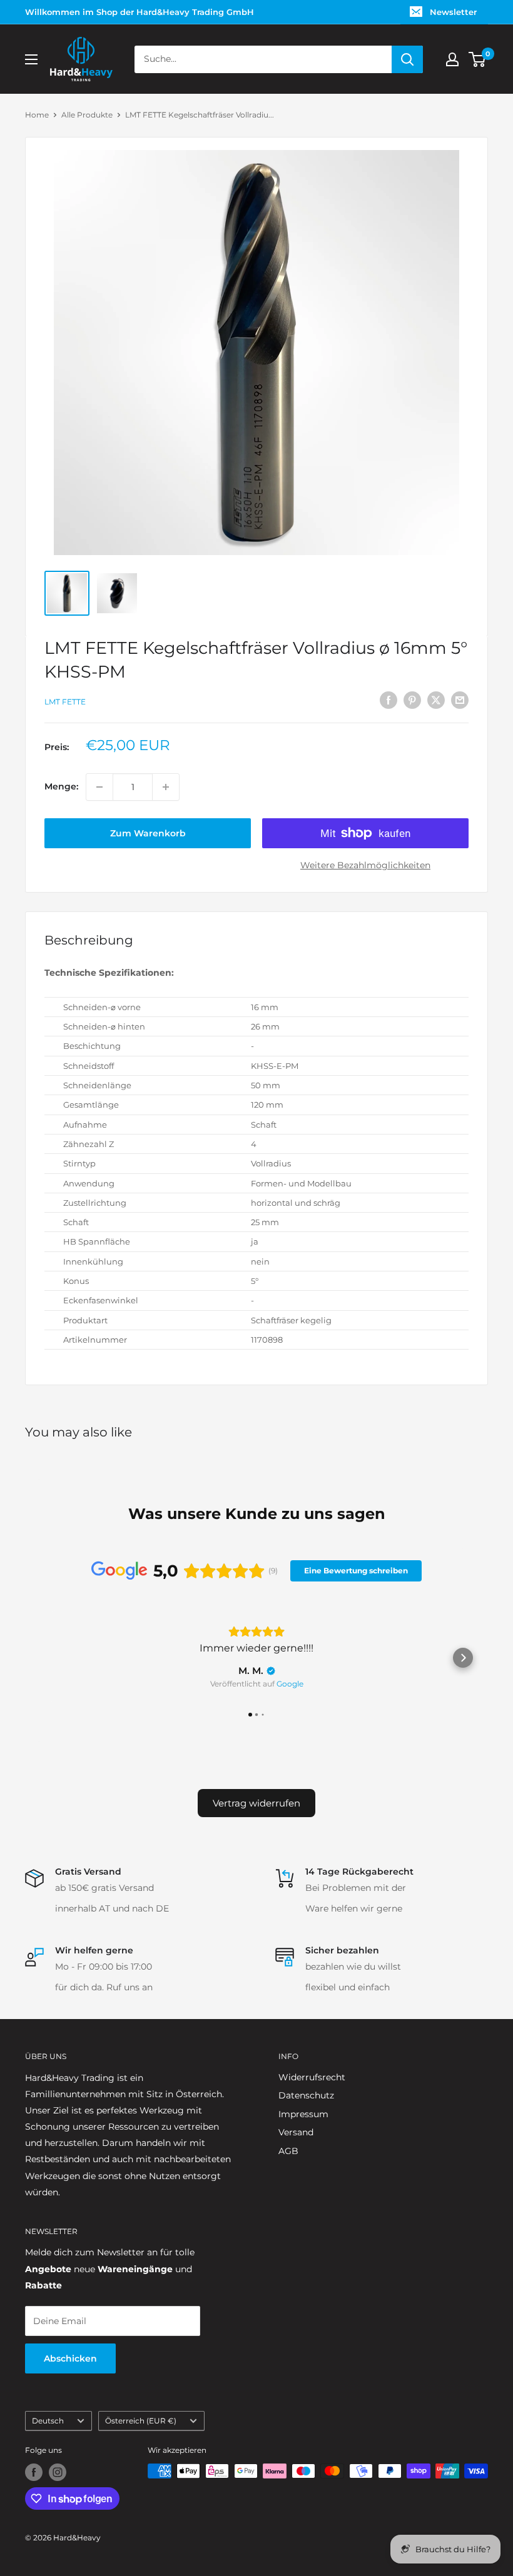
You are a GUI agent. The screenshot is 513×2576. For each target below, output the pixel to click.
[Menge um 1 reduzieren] (99, 787)
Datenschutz (306, 2095)
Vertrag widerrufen (256, 1803)
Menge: (61, 786)
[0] (478, 59)
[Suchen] (407, 59)
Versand (296, 2132)
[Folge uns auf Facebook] (34, 2472)
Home (37, 115)
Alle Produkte (87, 115)
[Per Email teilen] (460, 700)
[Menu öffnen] (31, 59)
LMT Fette (65, 702)
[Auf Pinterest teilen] (412, 700)
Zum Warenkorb (148, 833)
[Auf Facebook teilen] (389, 700)
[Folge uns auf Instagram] (58, 2472)
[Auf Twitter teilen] (436, 700)
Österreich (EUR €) (141, 2421)
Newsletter (453, 12)
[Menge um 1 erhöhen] (166, 787)
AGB (288, 2151)
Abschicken (70, 2358)
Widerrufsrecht (312, 2077)
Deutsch (48, 2421)
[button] (50, 1658)
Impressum (303, 2114)
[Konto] (452, 59)
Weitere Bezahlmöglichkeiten (365, 865)
